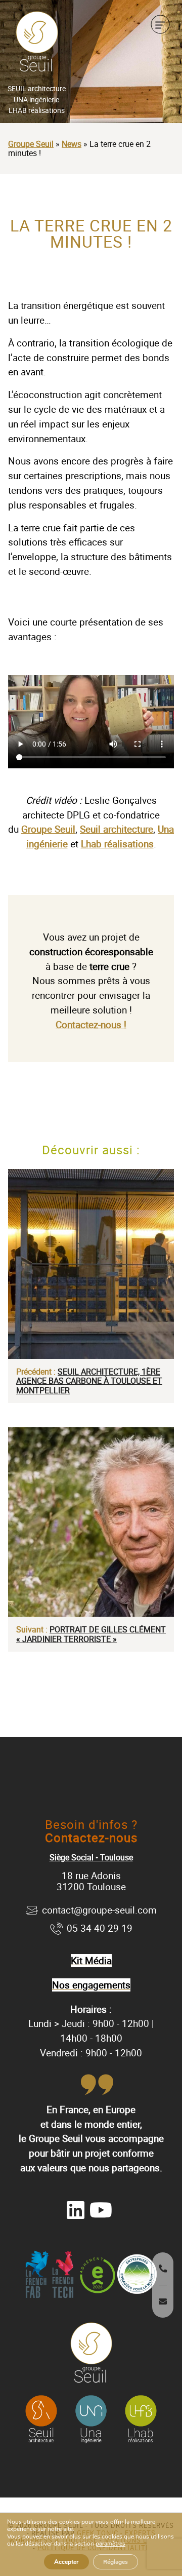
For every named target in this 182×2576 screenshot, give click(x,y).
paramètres (110, 2544)
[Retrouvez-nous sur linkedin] (76, 2210)
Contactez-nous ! (91, 1025)
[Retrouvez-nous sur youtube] (101, 2210)
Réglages (116, 2562)
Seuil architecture (117, 829)
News (72, 144)
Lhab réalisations (117, 844)
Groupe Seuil (31, 144)
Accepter (66, 2562)
